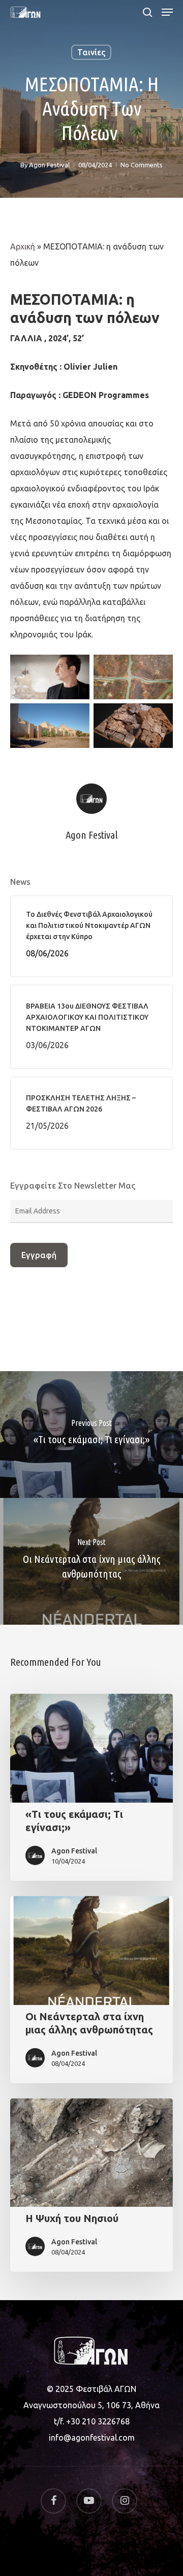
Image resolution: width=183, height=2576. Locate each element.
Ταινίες (91, 52)
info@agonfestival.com (92, 2438)
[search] (147, 12)
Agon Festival (49, 165)
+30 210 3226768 (98, 2421)
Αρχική (23, 246)
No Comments (142, 165)
